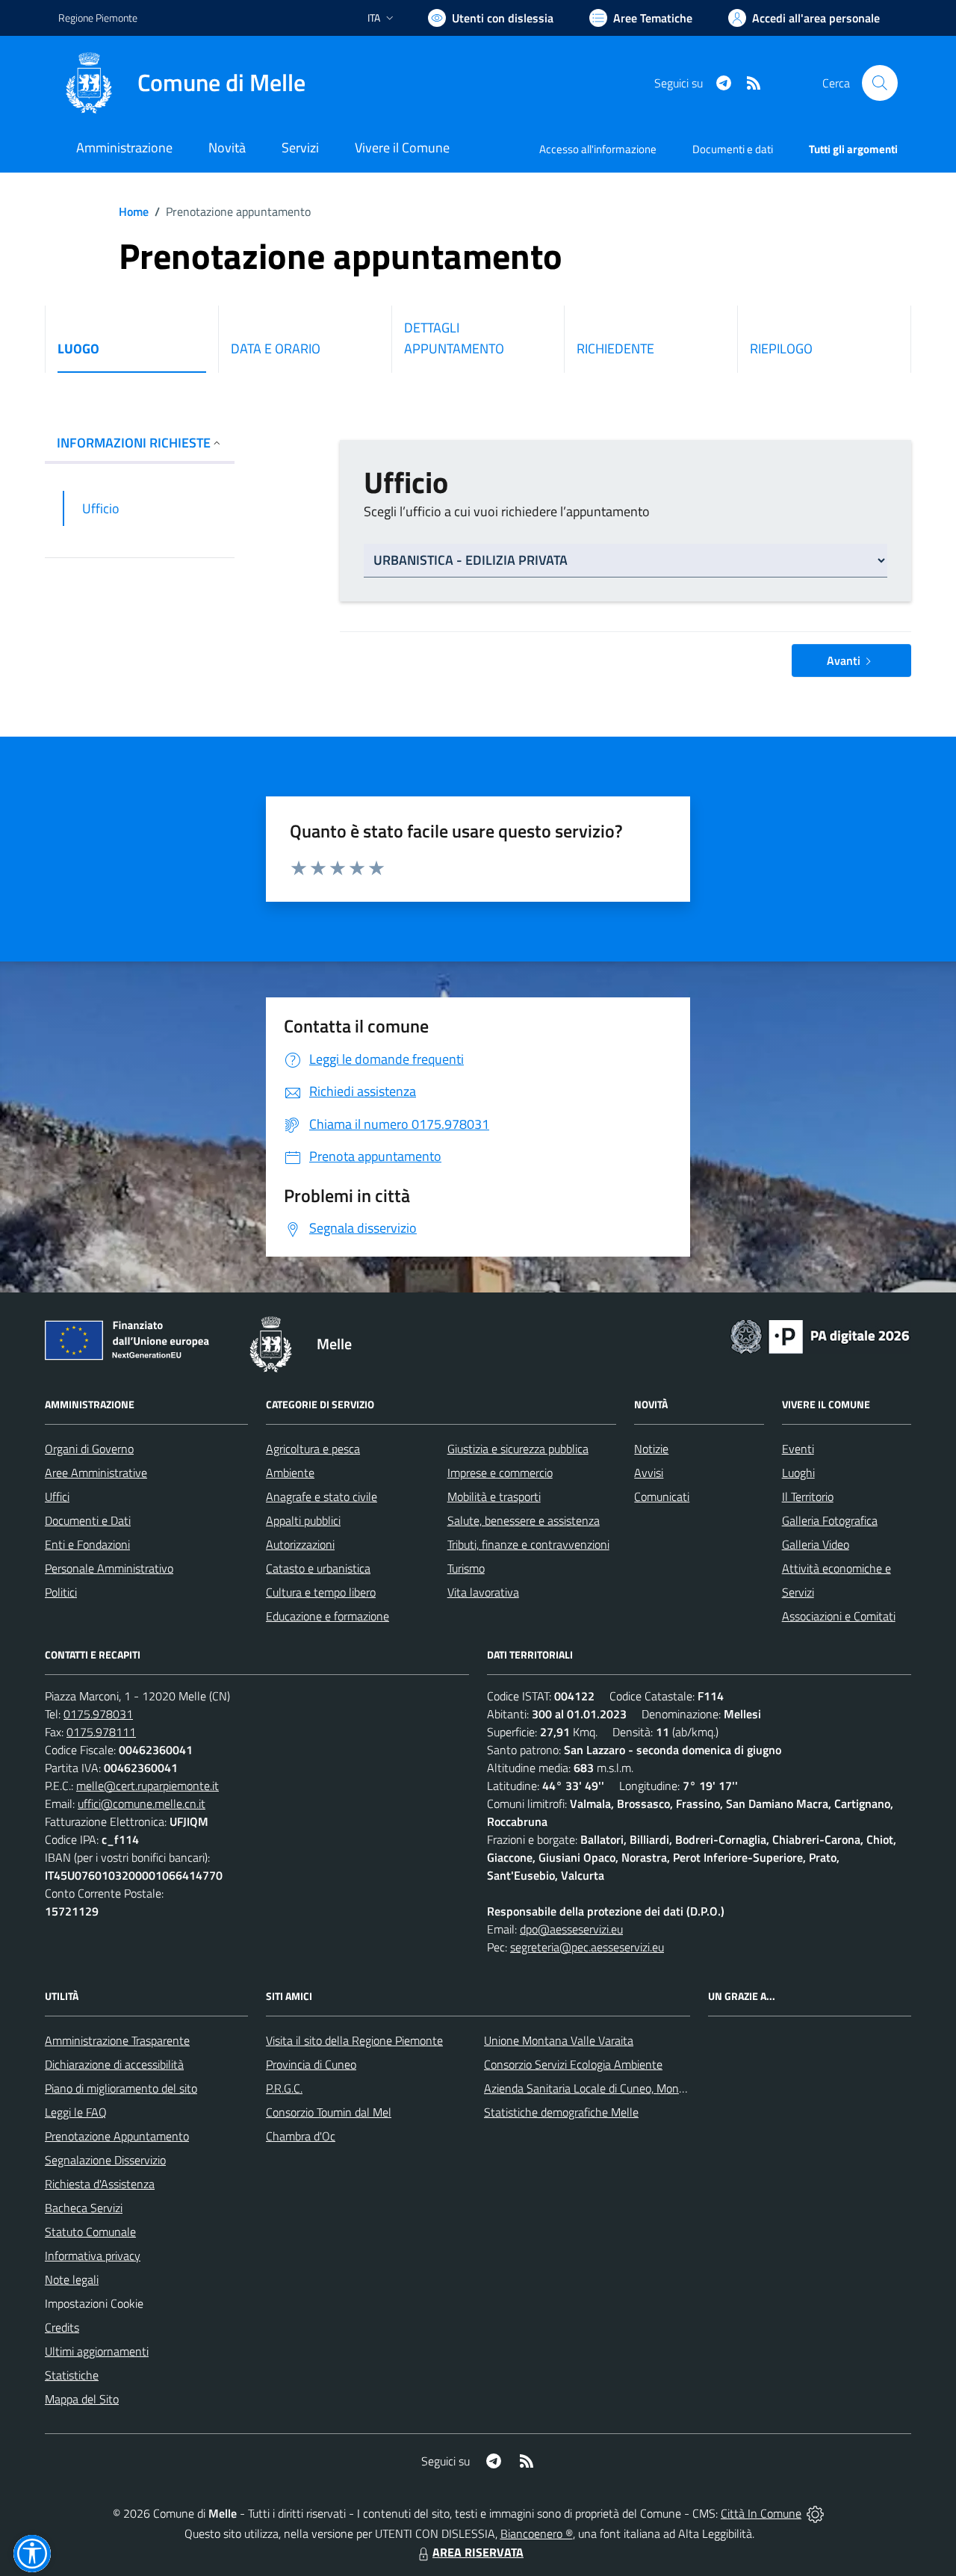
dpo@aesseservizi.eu (571, 1929)
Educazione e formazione (328, 1616)
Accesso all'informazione (598, 149)
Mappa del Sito (82, 2399)
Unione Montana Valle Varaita (559, 2040)
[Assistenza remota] (815, 2513)
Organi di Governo (89, 1449)
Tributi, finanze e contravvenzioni (528, 1544)
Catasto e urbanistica (318, 1568)
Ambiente (290, 1473)
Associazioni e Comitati (839, 1616)
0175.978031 (98, 1714)
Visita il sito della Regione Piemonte (354, 2040)
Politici (61, 1592)
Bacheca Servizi (84, 2208)
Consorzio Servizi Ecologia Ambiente (573, 2064)
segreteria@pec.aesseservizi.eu (587, 1947)
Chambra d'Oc (301, 2136)
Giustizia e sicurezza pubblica (518, 1449)
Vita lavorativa (483, 1592)
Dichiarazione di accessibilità (114, 2064)
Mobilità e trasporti (494, 1496)
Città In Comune (761, 2513)
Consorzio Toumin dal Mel (329, 2112)
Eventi (798, 1449)
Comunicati (662, 1496)
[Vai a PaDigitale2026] (820, 1335)
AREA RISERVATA (478, 2552)
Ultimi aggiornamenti (97, 2351)
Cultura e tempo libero (321, 1592)
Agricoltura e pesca (313, 1449)
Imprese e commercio (500, 1473)
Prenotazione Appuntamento (117, 2136)
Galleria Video (816, 1544)
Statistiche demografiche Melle (561, 2112)
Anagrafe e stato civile (322, 1496)
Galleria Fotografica (830, 1520)
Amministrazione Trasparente (117, 2040)
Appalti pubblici (303, 1520)
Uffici (57, 1496)
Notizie (651, 1449)
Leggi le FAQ (76, 2112)
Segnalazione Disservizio (105, 2160)
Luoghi (798, 1473)
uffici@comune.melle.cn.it (142, 1803)
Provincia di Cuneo (311, 2064)
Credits (62, 2327)
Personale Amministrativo (109, 1568)
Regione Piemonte (98, 18)
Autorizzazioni (300, 1544)
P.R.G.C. (284, 2088)
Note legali (72, 2279)
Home (134, 211)
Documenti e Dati (88, 1520)
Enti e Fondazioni (87, 1544)
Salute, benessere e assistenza (524, 1520)
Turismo (466, 1568)
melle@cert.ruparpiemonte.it (148, 1786)
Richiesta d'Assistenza (100, 2184)
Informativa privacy (93, 2255)
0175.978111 (101, 1732)
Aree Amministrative (96, 1473)
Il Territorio (808, 1496)
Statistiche (72, 2375)
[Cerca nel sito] (880, 83)
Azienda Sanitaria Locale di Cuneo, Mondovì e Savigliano (623, 2088)
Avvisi (649, 1473)
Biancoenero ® (537, 2533)
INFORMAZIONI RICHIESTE (134, 443)
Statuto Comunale (90, 2232)
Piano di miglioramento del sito (121, 2088)
